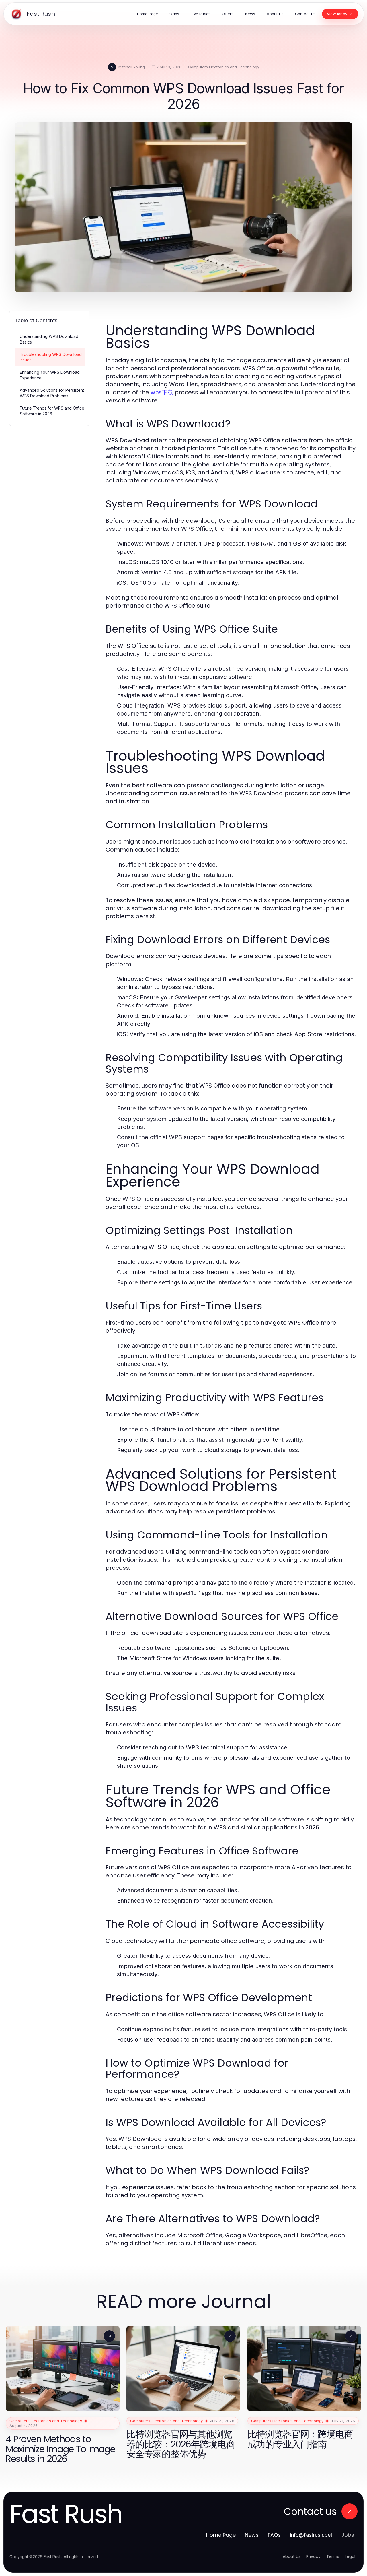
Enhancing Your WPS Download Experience (50, 375)
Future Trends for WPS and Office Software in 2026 (52, 411)
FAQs (274, 2535)
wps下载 (162, 392)
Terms (333, 2556)
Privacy (313, 2556)
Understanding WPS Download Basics (49, 339)
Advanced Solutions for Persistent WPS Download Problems (52, 393)
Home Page (221, 2535)
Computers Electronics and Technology (224, 67)
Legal (350, 2556)
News (252, 2535)
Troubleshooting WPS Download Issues (51, 357)
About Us (292, 2556)
